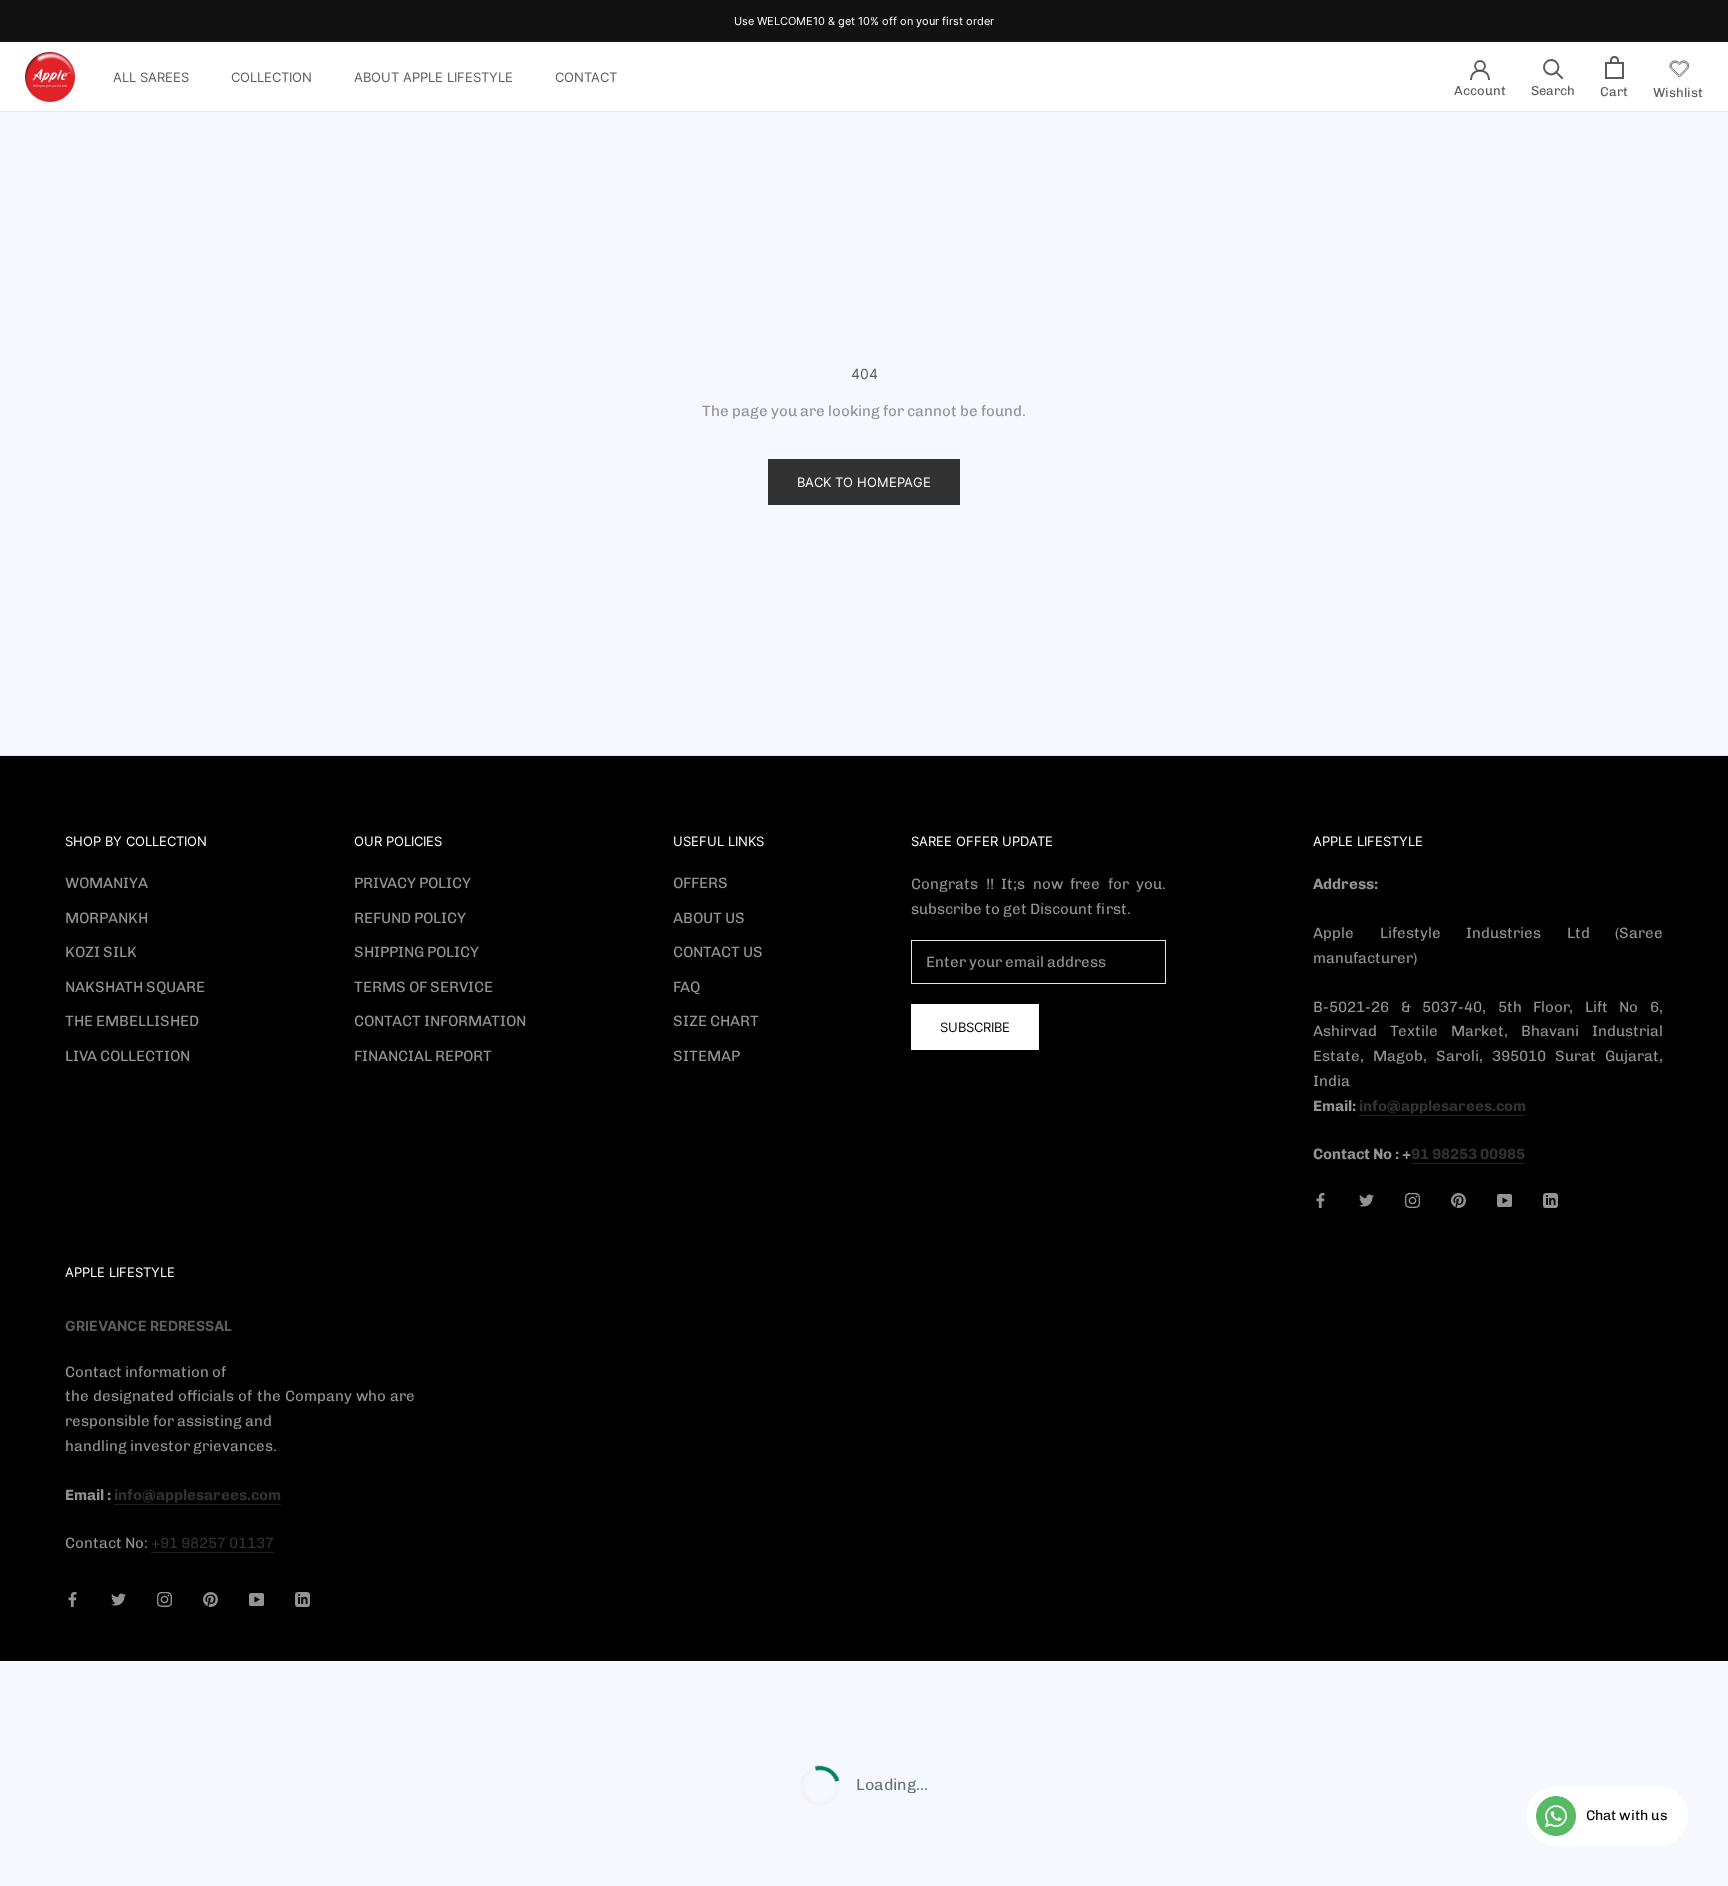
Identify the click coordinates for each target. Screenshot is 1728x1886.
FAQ (686, 987)
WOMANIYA (106, 883)
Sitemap (706, 1056)
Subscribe (975, 1027)
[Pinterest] (1458, 1199)
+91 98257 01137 (212, 1543)
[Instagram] (1412, 1199)
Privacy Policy (412, 883)
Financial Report (423, 1056)
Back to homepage (864, 482)
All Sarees (151, 77)
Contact (586, 77)
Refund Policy (410, 918)
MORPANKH (106, 918)
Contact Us (718, 952)
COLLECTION (271, 77)
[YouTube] (1504, 1199)
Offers (700, 883)
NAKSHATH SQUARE (135, 987)
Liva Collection (127, 1056)
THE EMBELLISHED (132, 1021)
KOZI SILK (101, 952)
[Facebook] (1320, 1199)
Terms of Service (423, 987)
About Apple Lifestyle (433, 77)
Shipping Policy (416, 952)
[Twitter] (1366, 1199)
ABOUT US (709, 918)
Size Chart (716, 1021)
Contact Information (440, 1021)
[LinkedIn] (1550, 1199)
